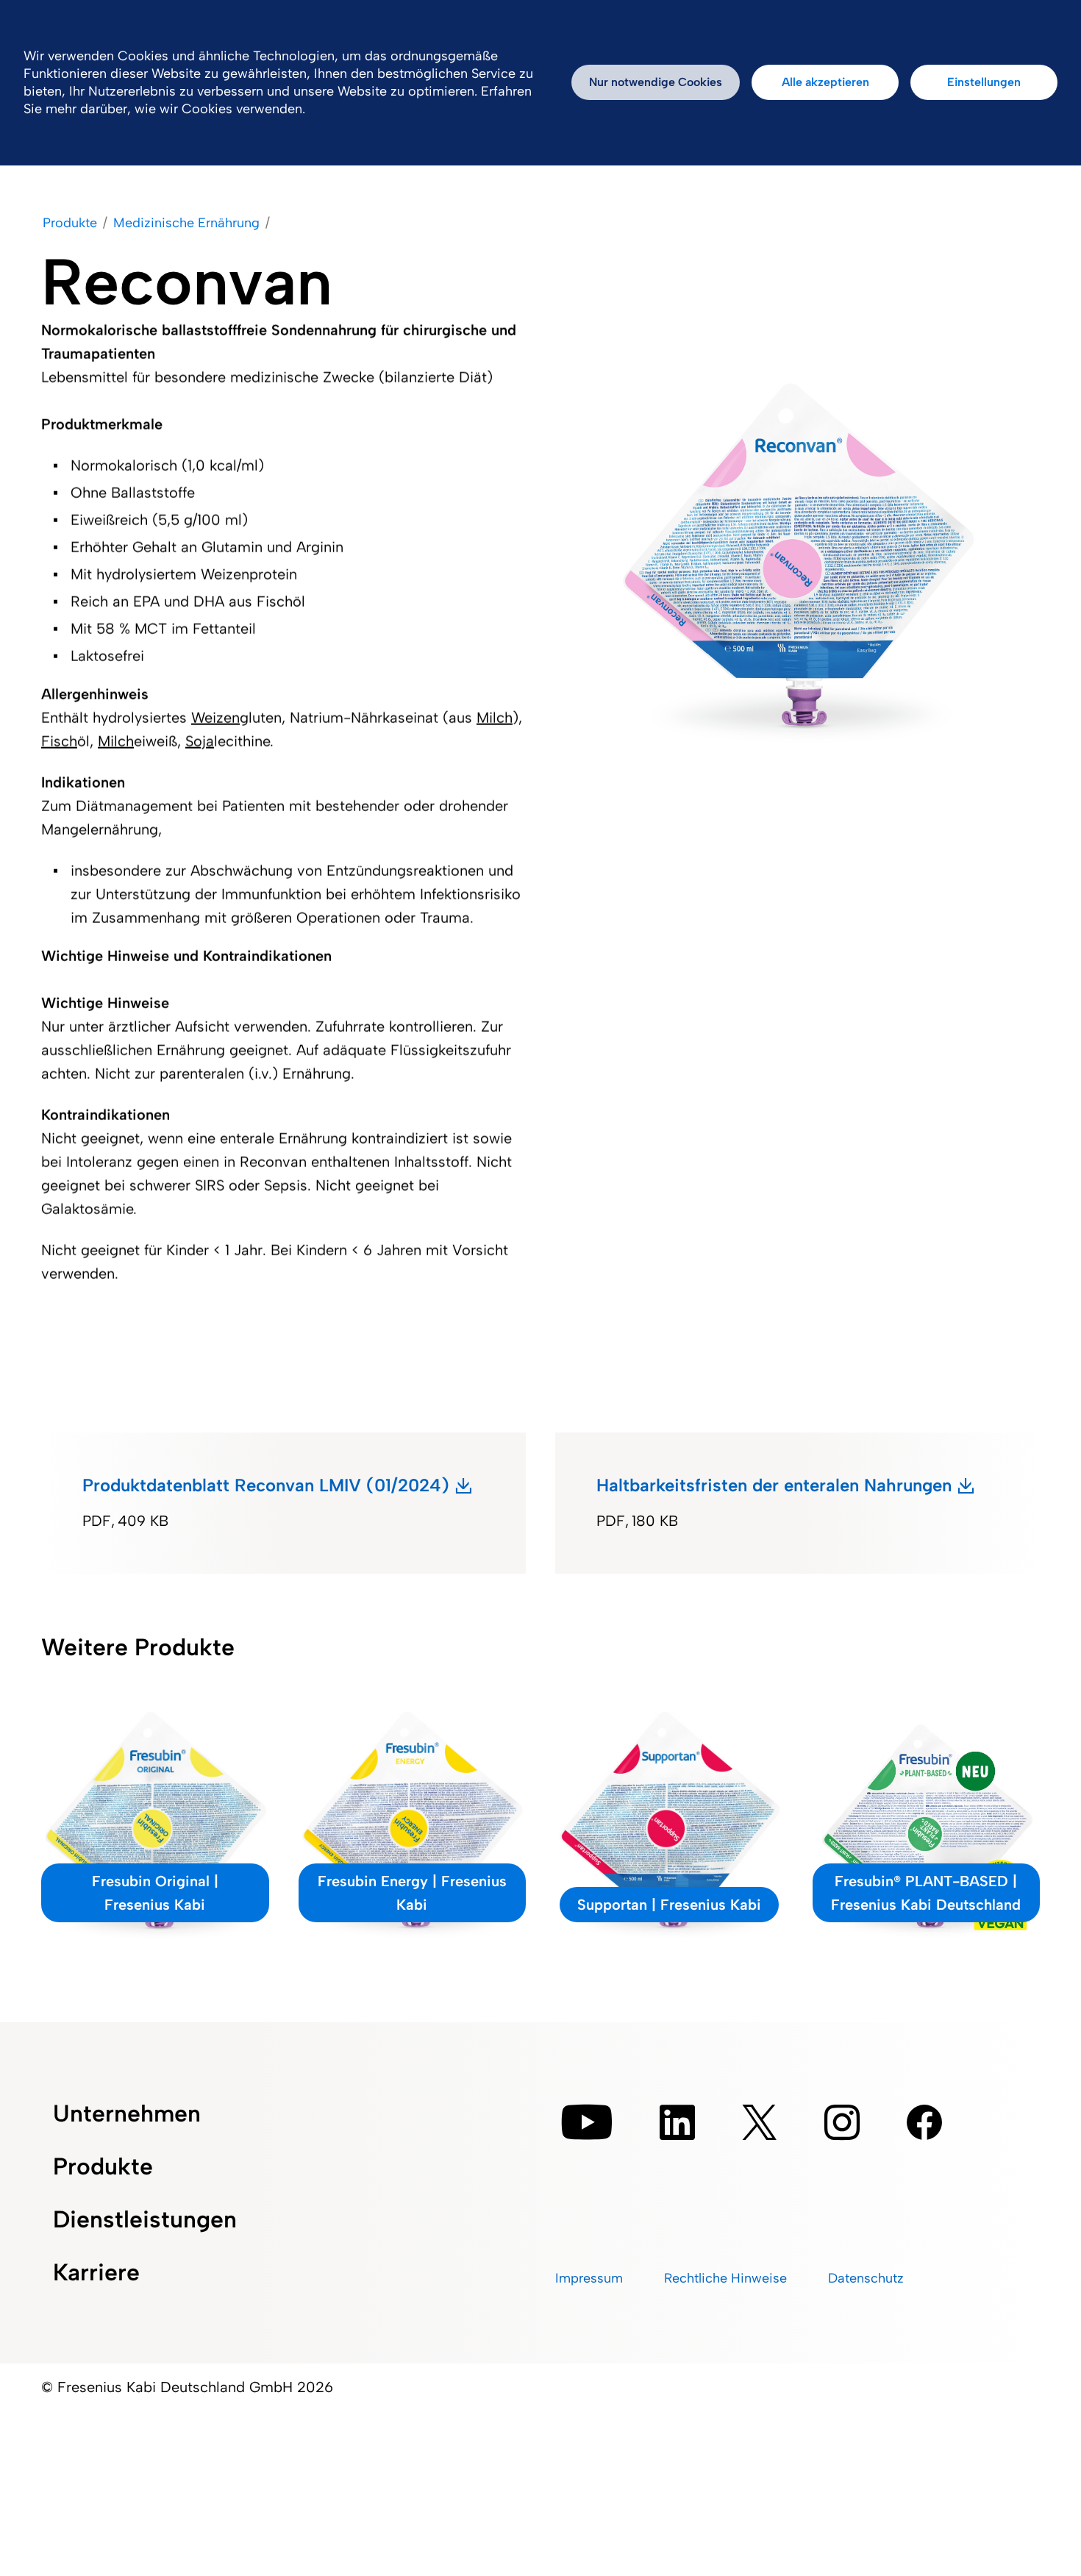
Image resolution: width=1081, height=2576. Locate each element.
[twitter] (760, 2122)
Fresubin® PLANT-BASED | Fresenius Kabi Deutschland (926, 1893)
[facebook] (924, 2122)
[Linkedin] (677, 2122)
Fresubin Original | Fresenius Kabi (155, 1893)
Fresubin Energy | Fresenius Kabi (412, 1893)
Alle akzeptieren (825, 82)
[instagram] (842, 2122)
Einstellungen (984, 82)
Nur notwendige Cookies (656, 82)
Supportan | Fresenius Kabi (669, 1905)
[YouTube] (587, 2122)
